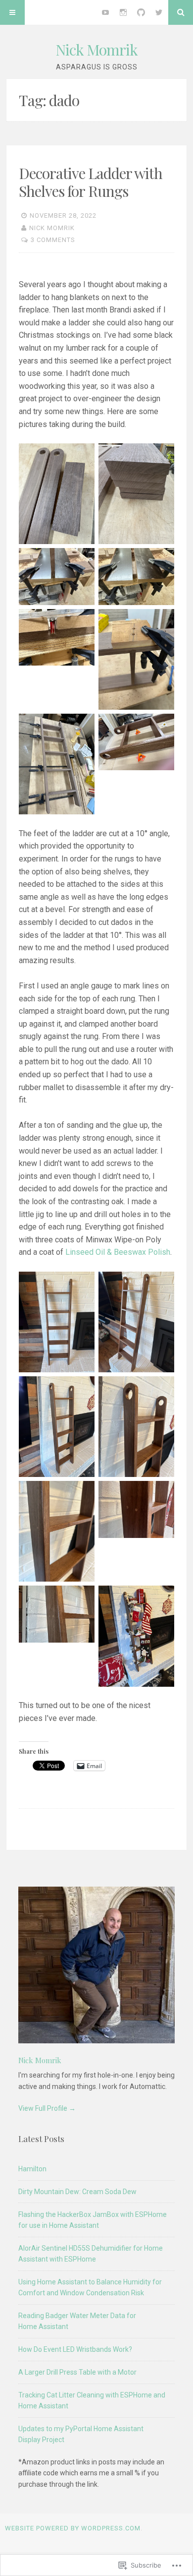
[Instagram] (123, 12)
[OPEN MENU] (12, 12)
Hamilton (32, 2169)
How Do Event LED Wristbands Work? (75, 2349)
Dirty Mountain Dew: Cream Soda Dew (77, 2192)
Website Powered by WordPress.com (73, 2528)
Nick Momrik (96, 50)
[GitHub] (141, 12)
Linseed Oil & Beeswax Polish (118, 1252)
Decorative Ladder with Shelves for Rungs (91, 182)
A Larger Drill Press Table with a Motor (77, 2372)
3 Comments (53, 240)
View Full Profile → (47, 2108)
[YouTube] (105, 12)
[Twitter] (159, 12)
